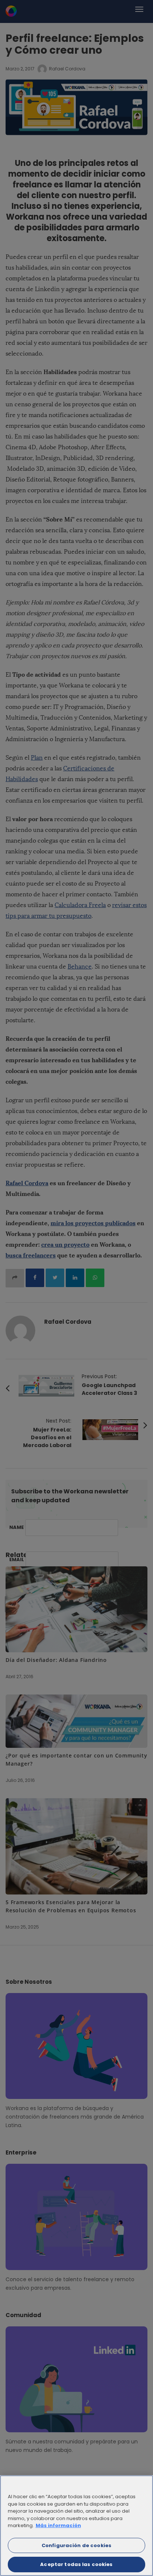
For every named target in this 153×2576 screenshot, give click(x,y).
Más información (58, 2525)
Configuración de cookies (76, 2545)
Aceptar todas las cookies (76, 2564)
